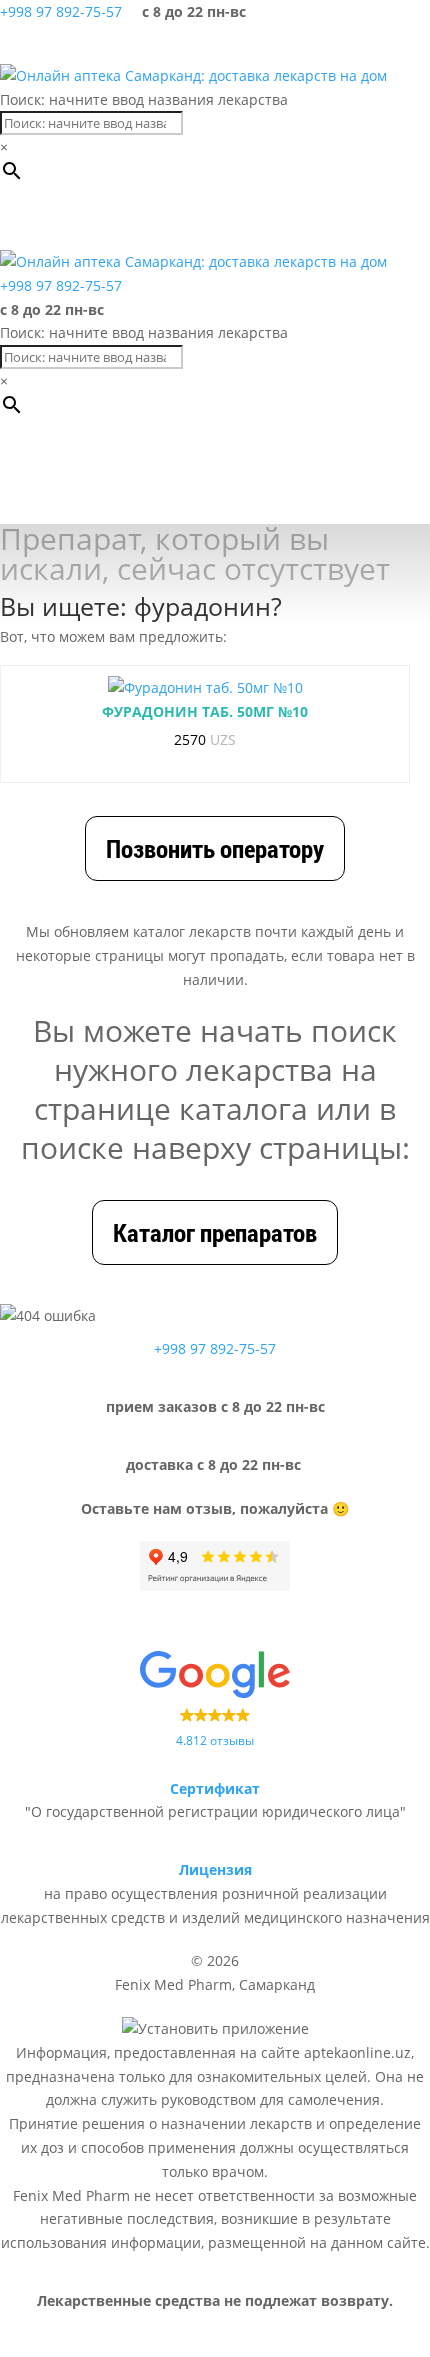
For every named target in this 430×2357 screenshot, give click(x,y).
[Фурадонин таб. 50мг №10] (205, 688)
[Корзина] (360, 44)
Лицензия (215, 1869)
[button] (104, 220)
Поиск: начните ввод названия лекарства (144, 99)
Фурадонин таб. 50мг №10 (205, 711)
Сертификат (215, 1788)
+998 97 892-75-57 (61, 11)
